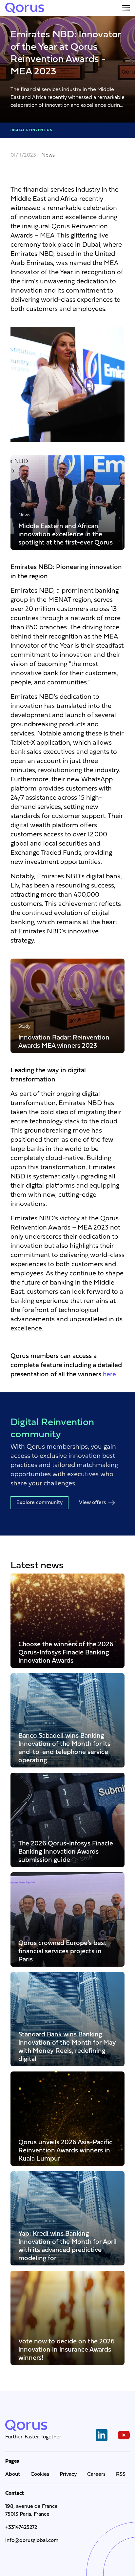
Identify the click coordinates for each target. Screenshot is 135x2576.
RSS (121, 2474)
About (13, 2474)
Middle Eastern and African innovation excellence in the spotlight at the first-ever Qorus (66, 534)
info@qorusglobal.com (32, 2541)
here (109, 1375)
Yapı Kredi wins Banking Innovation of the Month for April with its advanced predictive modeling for (67, 2246)
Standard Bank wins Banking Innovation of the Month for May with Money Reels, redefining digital (67, 2047)
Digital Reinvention (32, 130)
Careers (96, 2474)
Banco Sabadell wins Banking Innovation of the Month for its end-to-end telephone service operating (64, 1748)
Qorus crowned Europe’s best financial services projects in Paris (62, 1951)
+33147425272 (21, 2528)
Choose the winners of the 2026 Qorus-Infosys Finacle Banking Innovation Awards (66, 1652)
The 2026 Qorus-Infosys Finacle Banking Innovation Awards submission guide (66, 1851)
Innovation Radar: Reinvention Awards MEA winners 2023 (64, 1041)
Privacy (68, 2474)
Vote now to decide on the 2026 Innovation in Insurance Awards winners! (67, 2349)
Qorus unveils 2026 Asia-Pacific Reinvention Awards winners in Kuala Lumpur (65, 2150)
